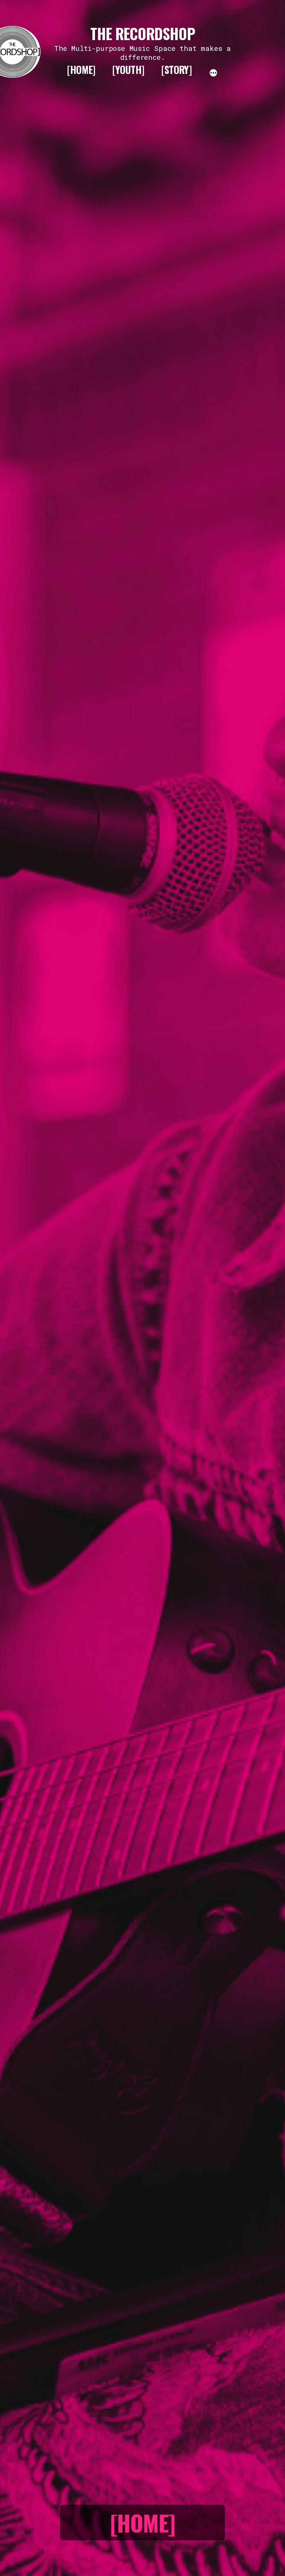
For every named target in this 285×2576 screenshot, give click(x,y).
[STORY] (176, 69)
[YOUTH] (128, 69)
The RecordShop (142, 33)
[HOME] (81, 69)
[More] (213, 72)
